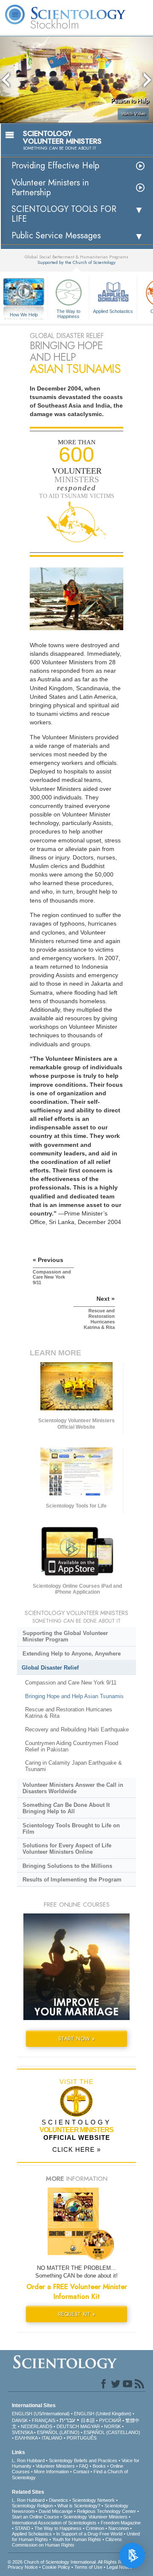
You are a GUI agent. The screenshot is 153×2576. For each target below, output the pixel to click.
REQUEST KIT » (77, 2314)
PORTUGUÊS (82, 2438)
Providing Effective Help (55, 166)
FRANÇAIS (44, 2420)
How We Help (24, 315)
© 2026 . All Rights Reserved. (74, 2562)
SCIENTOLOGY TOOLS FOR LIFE (64, 214)
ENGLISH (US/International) (41, 2414)
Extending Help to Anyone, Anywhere (72, 1654)
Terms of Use (88, 2567)
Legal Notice (119, 2567)
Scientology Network (93, 2500)
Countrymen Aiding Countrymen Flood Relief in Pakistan (72, 1746)
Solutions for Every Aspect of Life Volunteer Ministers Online (67, 1849)
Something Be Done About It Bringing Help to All (66, 1808)
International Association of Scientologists (54, 2523)
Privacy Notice (23, 2567)
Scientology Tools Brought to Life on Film (71, 1829)
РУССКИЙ (110, 2420)
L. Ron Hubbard (28, 2460)
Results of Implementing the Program (72, 1880)
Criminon (95, 2528)
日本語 (88, 2420)
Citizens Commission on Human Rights (67, 2542)
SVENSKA (22, 2432)
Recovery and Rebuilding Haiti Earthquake (77, 1729)
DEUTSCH (68, 2426)
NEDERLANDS (37, 2426)
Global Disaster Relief (50, 1668)
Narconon (119, 2528)
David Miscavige (56, 2511)
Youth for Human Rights (77, 2539)
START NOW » (76, 2039)
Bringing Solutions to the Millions (67, 1866)
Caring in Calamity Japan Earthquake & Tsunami (74, 1766)
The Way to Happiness (68, 313)
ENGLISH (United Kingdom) (103, 2414)
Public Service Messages (56, 236)
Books (99, 2466)
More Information (51, 2472)
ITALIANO (52, 2438)
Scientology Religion (33, 2506)
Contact (81, 2472)
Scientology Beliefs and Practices (83, 2460)
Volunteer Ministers (55, 2466)
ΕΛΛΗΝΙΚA (26, 2438)
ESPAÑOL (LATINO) (58, 2432)
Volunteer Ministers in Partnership (50, 188)
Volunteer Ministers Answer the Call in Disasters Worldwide (73, 1788)
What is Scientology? (79, 2506)
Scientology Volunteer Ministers (95, 2517)
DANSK (20, 2420)
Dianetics (58, 2500)
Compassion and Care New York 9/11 (71, 1683)
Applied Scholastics (113, 311)
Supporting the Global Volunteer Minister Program (65, 1636)
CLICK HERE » (76, 2149)
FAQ (84, 2466)
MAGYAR (90, 2426)
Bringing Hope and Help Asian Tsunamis (74, 1696)
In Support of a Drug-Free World (89, 2534)
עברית (67, 2420)
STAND (23, 2528)
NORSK (112, 2426)
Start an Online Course (35, 2517)
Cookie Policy (56, 2567)
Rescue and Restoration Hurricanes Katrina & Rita (69, 1713)
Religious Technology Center (106, 2511)
